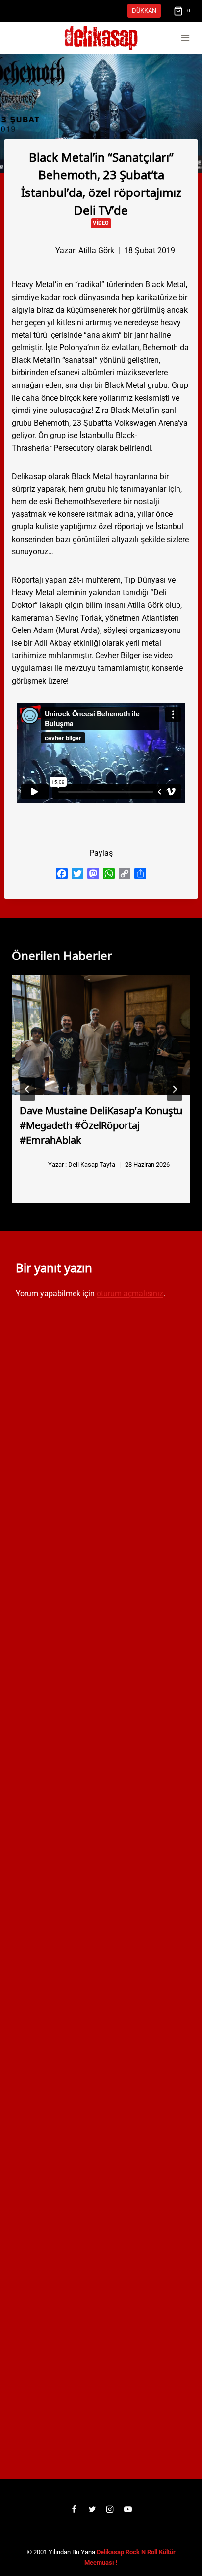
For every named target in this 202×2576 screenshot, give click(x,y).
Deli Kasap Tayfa (92, 1165)
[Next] (175, 1089)
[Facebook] (74, 2509)
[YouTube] (128, 2509)
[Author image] (39, 250)
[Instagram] (110, 2509)
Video (101, 223)
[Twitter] (92, 2509)
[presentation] (101, 1035)
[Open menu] (185, 38)
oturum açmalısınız (130, 1294)
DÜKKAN (144, 11)
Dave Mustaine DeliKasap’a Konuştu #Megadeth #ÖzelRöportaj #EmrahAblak (101, 1124)
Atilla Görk (96, 251)
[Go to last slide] (27, 1089)
